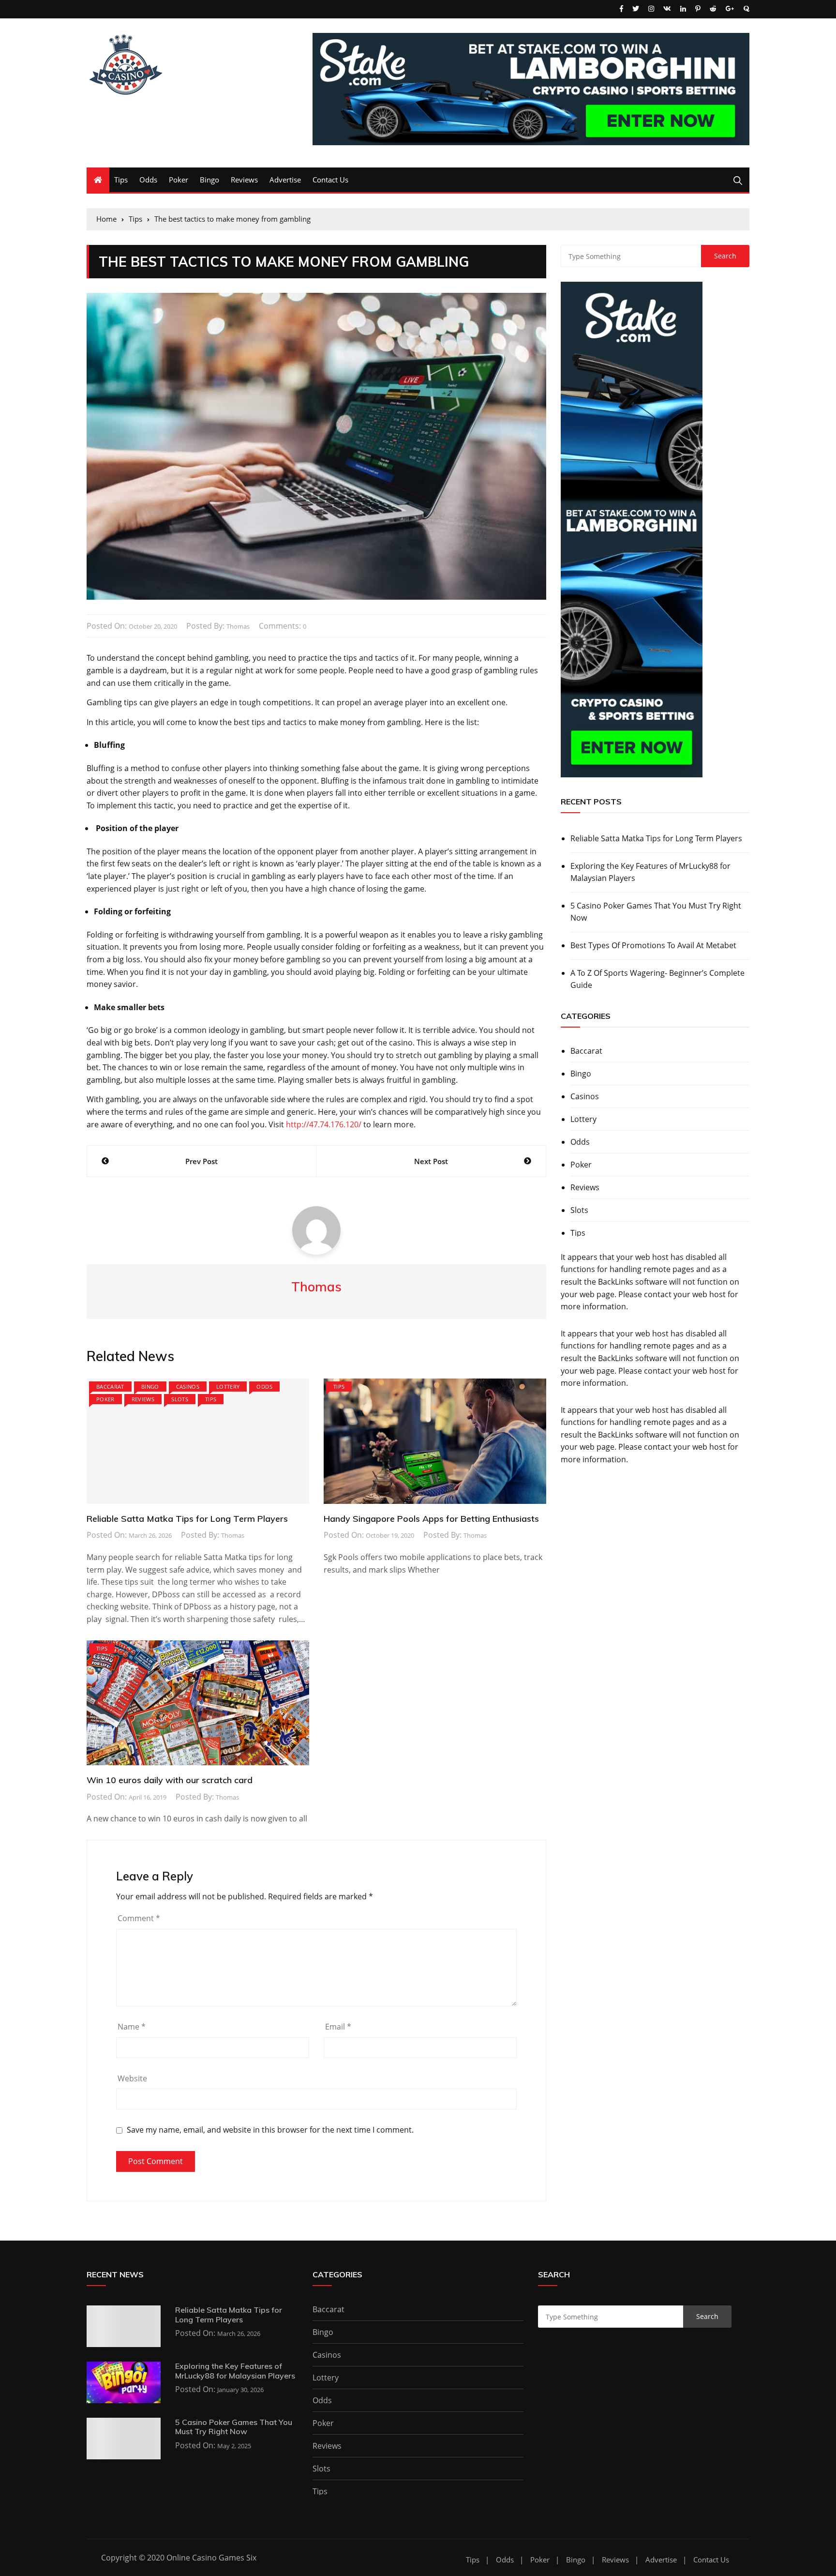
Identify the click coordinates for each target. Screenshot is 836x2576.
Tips (121, 180)
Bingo (209, 180)
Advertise (285, 180)
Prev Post (202, 1161)
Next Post (431, 1161)
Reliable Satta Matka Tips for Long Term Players (187, 1519)
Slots (180, 1399)
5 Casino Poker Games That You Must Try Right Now (656, 912)
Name (132, 2027)
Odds (148, 180)
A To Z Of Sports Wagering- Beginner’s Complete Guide (657, 979)
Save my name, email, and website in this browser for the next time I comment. (270, 2130)
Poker (179, 180)
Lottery (228, 1386)
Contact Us (330, 180)
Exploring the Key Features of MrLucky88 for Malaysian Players (650, 872)
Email (338, 2027)
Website (132, 2078)
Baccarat (110, 1386)
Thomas (238, 626)
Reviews (244, 180)
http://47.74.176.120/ (324, 1124)
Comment (139, 1918)
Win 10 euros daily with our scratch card (170, 1780)
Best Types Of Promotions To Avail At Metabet (653, 945)
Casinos (188, 1386)
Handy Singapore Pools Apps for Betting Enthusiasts (431, 1519)
